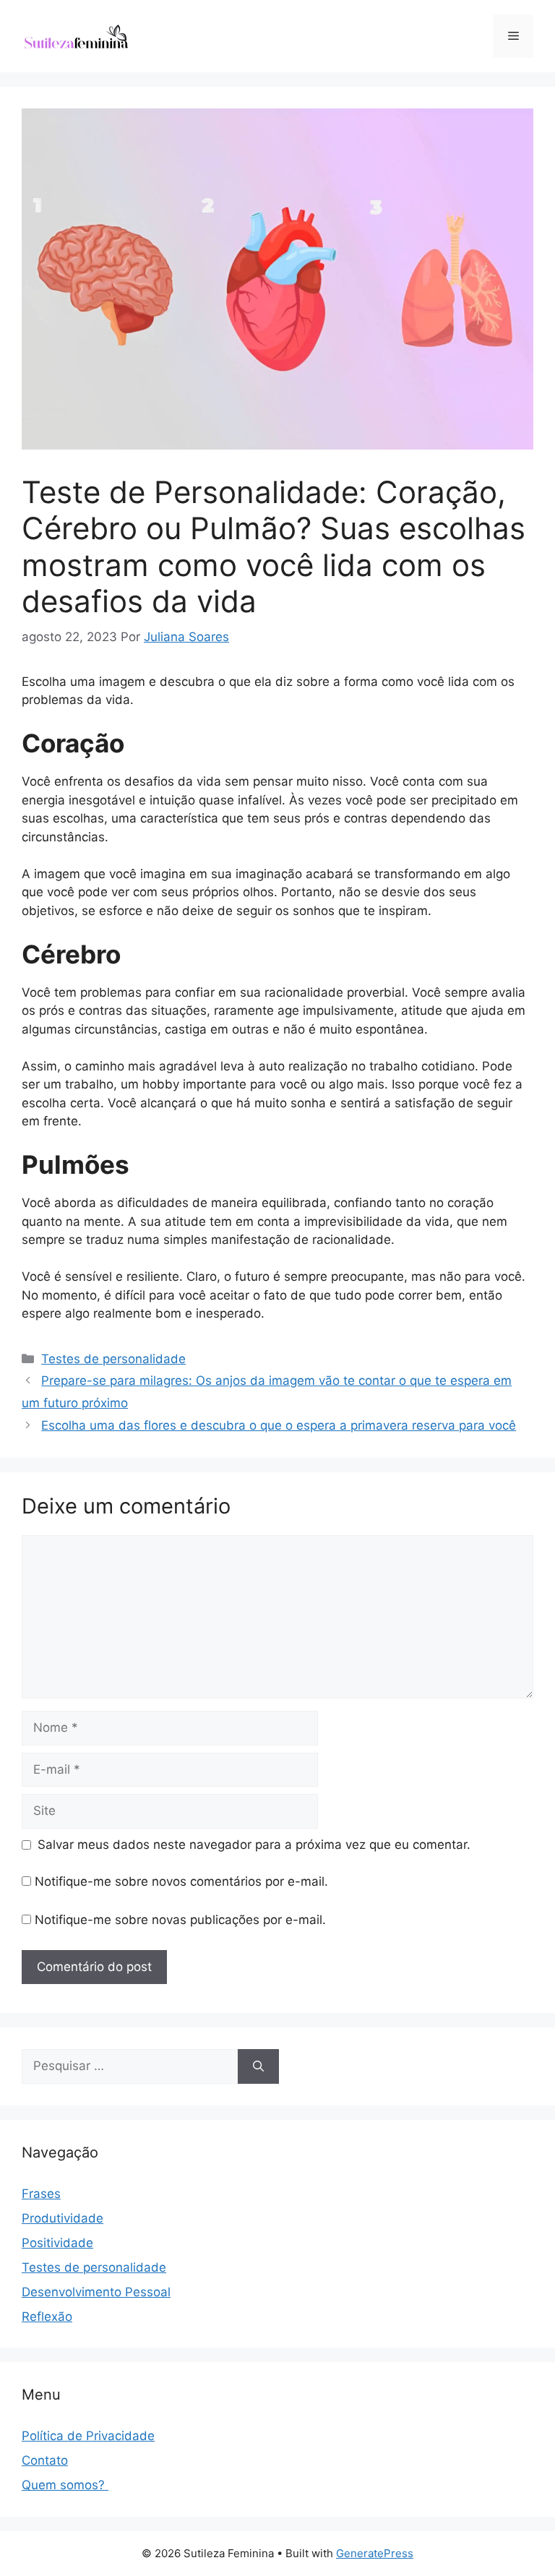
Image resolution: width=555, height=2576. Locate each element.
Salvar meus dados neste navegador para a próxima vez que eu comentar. (254, 1845)
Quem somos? (65, 2485)
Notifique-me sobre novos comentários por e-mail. (181, 1881)
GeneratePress (375, 2553)
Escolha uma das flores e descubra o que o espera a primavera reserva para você (279, 1425)
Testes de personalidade (113, 1359)
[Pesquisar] (258, 2066)
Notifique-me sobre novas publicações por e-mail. (180, 1920)
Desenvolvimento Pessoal (96, 2292)
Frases (41, 2194)
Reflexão (47, 2317)
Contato (45, 2460)
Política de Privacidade (88, 2436)
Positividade (57, 2243)
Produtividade (63, 2218)
